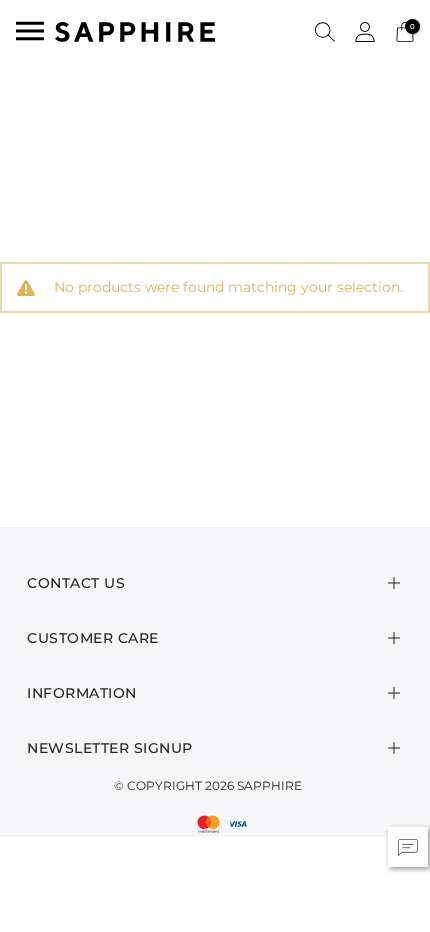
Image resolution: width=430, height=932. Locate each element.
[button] (325, 31)
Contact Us (76, 583)
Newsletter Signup (110, 748)
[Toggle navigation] (30, 31)
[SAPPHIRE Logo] (135, 30)
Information (82, 693)
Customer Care (93, 638)
